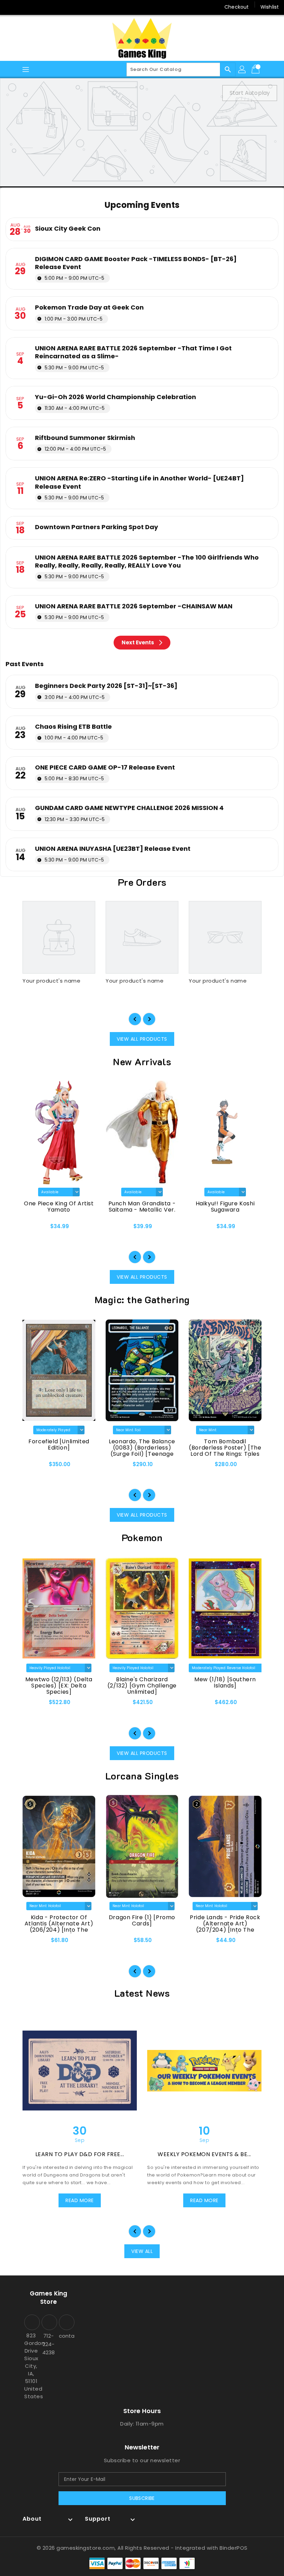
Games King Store (48, 2298)
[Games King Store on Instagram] (24, 7)
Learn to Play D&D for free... (80, 2154)
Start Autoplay (250, 93)
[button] (135, 1019)
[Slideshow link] (142, 132)
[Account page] (242, 70)
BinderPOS (234, 2548)
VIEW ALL (142, 2251)
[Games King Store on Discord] (37, 7)
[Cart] (256, 70)
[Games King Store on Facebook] (11, 7)
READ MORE (80, 2200)
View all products (142, 1039)
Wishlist (270, 7)
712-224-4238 (48, 2344)
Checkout (237, 7)
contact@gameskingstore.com (66, 2336)
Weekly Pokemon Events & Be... (204, 2154)
